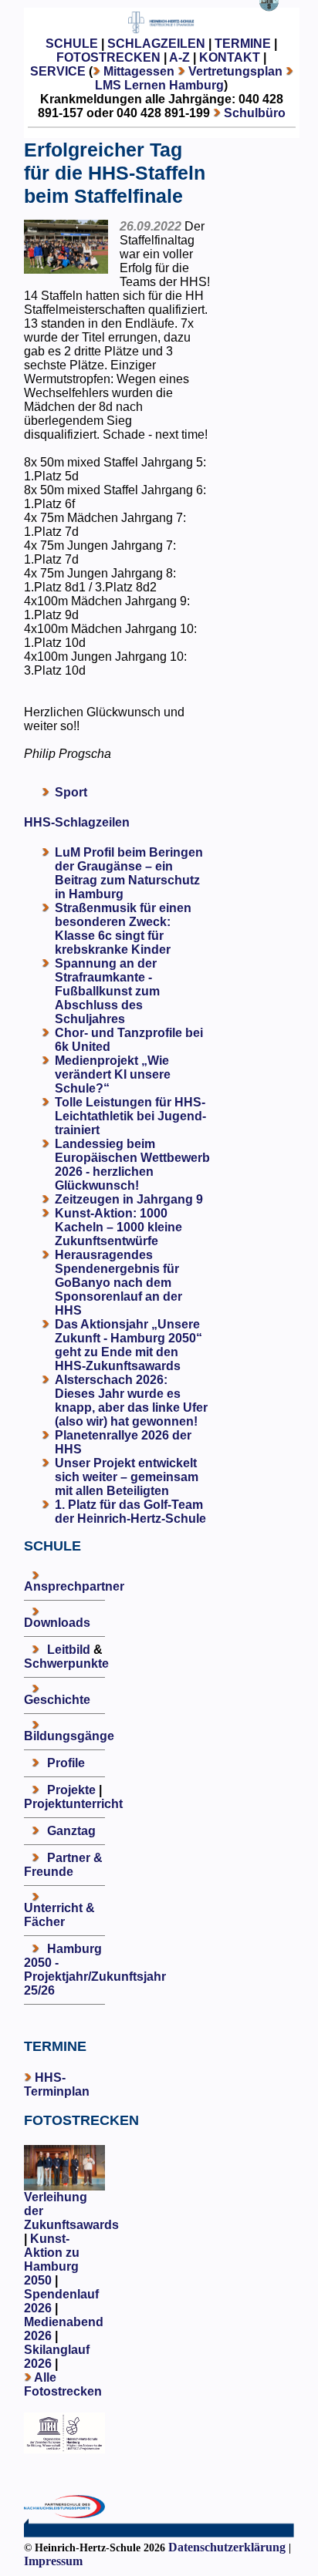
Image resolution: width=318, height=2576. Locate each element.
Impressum (53, 2561)
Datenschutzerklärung (227, 2547)
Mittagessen (139, 71)
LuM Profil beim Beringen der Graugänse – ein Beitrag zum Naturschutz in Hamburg (129, 873)
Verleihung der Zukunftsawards (71, 2211)
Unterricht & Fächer (59, 1915)
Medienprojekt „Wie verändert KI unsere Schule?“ (113, 1074)
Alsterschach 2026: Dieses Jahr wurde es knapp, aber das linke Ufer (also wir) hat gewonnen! (131, 1401)
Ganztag (71, 1831)
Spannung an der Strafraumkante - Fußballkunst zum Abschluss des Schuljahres (107, 991)
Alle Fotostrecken (63, 2384)
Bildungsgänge (69, 1736)
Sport (71, 792)
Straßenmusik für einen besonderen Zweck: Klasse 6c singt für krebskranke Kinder (123, 929)
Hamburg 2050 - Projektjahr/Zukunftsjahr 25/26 (95, 1970)
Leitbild (69, 1650)
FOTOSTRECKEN (108, 57)
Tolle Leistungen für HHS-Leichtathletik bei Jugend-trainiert (130, 1116)
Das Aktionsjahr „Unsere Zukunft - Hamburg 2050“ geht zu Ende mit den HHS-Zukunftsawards (129, 1345)
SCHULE (72, 44)
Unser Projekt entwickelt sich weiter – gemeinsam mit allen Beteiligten (127, 1477)
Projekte (71, 1790)
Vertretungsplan (235, 71)
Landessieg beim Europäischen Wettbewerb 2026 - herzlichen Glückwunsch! (132, 1165)
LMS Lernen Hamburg (159, 85)
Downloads (57, 1623)
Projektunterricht (73, 1804)
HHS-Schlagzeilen (77, 822)
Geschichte (57, 1700)
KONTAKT (230, 57)
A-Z (179, 57)
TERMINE (243, 44)
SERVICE (58, 71)
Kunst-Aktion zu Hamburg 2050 (52, 2259)
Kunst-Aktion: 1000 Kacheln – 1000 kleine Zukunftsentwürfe (118, 1227)
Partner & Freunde (63, 1865)
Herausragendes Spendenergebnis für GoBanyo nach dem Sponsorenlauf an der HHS (118, 1283)
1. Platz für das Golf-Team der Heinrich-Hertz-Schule (130, 1512)
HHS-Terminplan (57, 2084)
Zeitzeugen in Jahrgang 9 (129, 1199)
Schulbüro (255, 113)
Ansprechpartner (74, 1586)
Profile (66, 1763)
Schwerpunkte (66, 1663)
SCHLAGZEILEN (156, 44)
